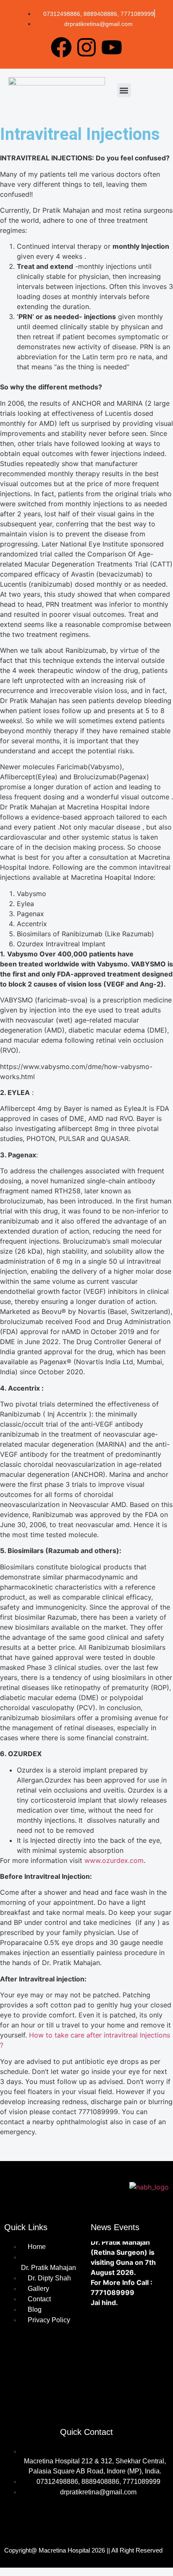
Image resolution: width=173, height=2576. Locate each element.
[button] (124, 90)
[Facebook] (61, 47)
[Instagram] (86, 47)
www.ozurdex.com (114, 1860)
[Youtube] (112, 47)
